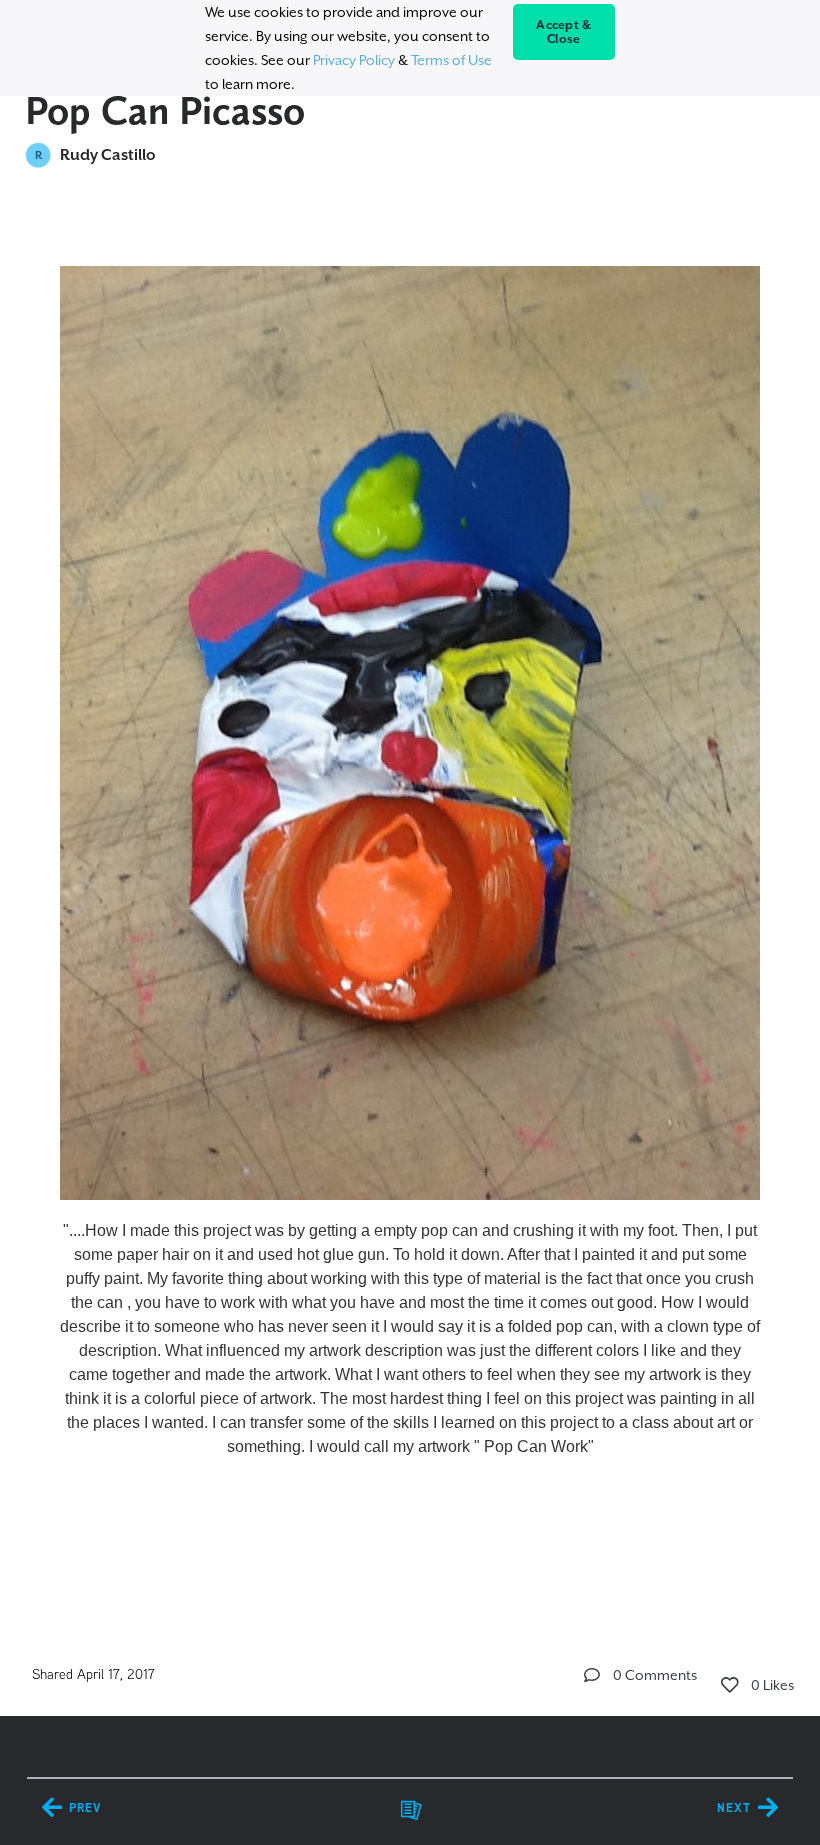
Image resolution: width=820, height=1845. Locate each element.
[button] (592, 1675)
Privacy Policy (354, 60)
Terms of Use (451, 60)
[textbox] (410, 909)
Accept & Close (563, 32)
